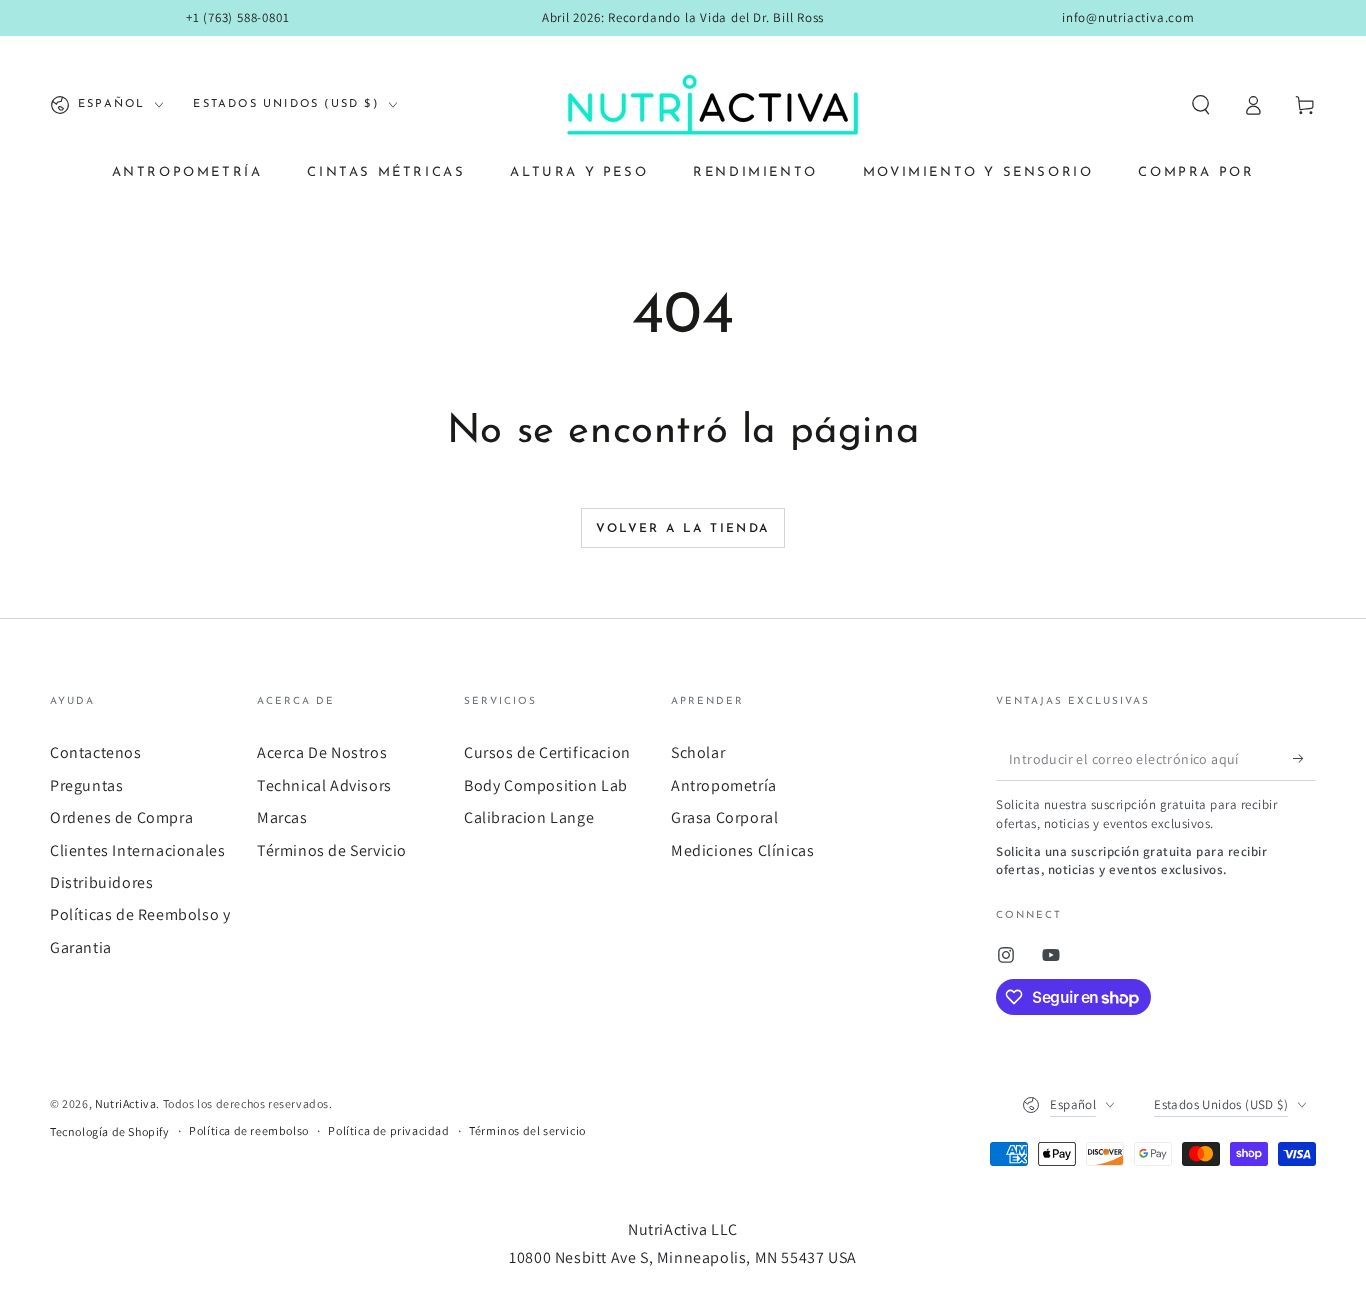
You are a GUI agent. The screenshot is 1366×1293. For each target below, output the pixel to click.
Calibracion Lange (529, 817)
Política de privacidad (388, 1130)
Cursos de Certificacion (547, 752)
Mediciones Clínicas (742, 850)
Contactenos (96, 752)
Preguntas (86, 785)
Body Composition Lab (546, 785)
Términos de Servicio (332, 850)
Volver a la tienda (682, 529)
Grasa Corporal (724, 817)
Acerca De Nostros (322, 752)
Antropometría (724, 785)
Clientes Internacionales (137, 850)
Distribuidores (101, 882)
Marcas (282, 817)
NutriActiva (126, 1103)
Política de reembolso (249, 1130)
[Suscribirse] (1304, 758)
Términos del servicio (527, 1130)
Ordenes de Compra (121, 817)
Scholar (698, 752)
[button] (1201, 105)
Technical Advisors (324, 785)
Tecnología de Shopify (110, 1131)
